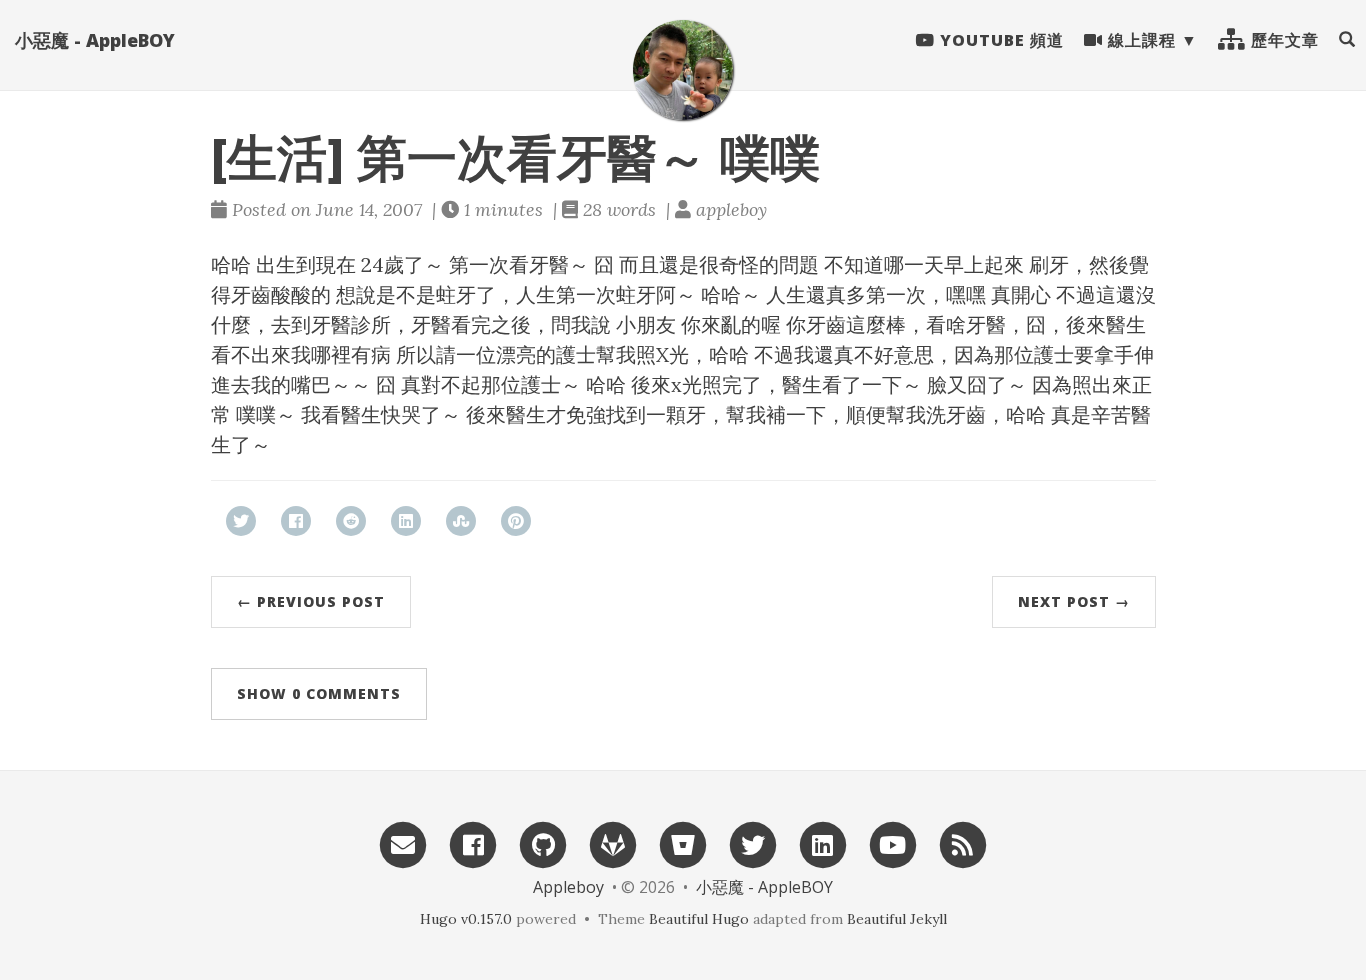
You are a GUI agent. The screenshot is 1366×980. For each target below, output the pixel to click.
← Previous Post (311, 601)
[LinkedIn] (823, 843)
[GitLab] (613, 843)
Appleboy (568, 887)
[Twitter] (753, 843)
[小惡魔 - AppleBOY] (683, 70)
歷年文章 (1282, 40)
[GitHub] (543, 843)
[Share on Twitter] (241, 521)
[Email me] (403, 843)
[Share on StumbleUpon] (461, 521)
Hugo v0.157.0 (466, 919)
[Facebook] (473, 843)
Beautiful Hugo (699, 919)
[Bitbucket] (683, 843)
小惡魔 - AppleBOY (95, 40)
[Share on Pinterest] (516, 521)
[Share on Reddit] (351, 521)
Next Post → (1074, 601)
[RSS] (963, 843)
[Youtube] (893, 843)
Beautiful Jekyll (897, 919)
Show (319, 693)
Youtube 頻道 (999, 40)
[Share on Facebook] (296, 521)
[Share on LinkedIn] (406, 521)
